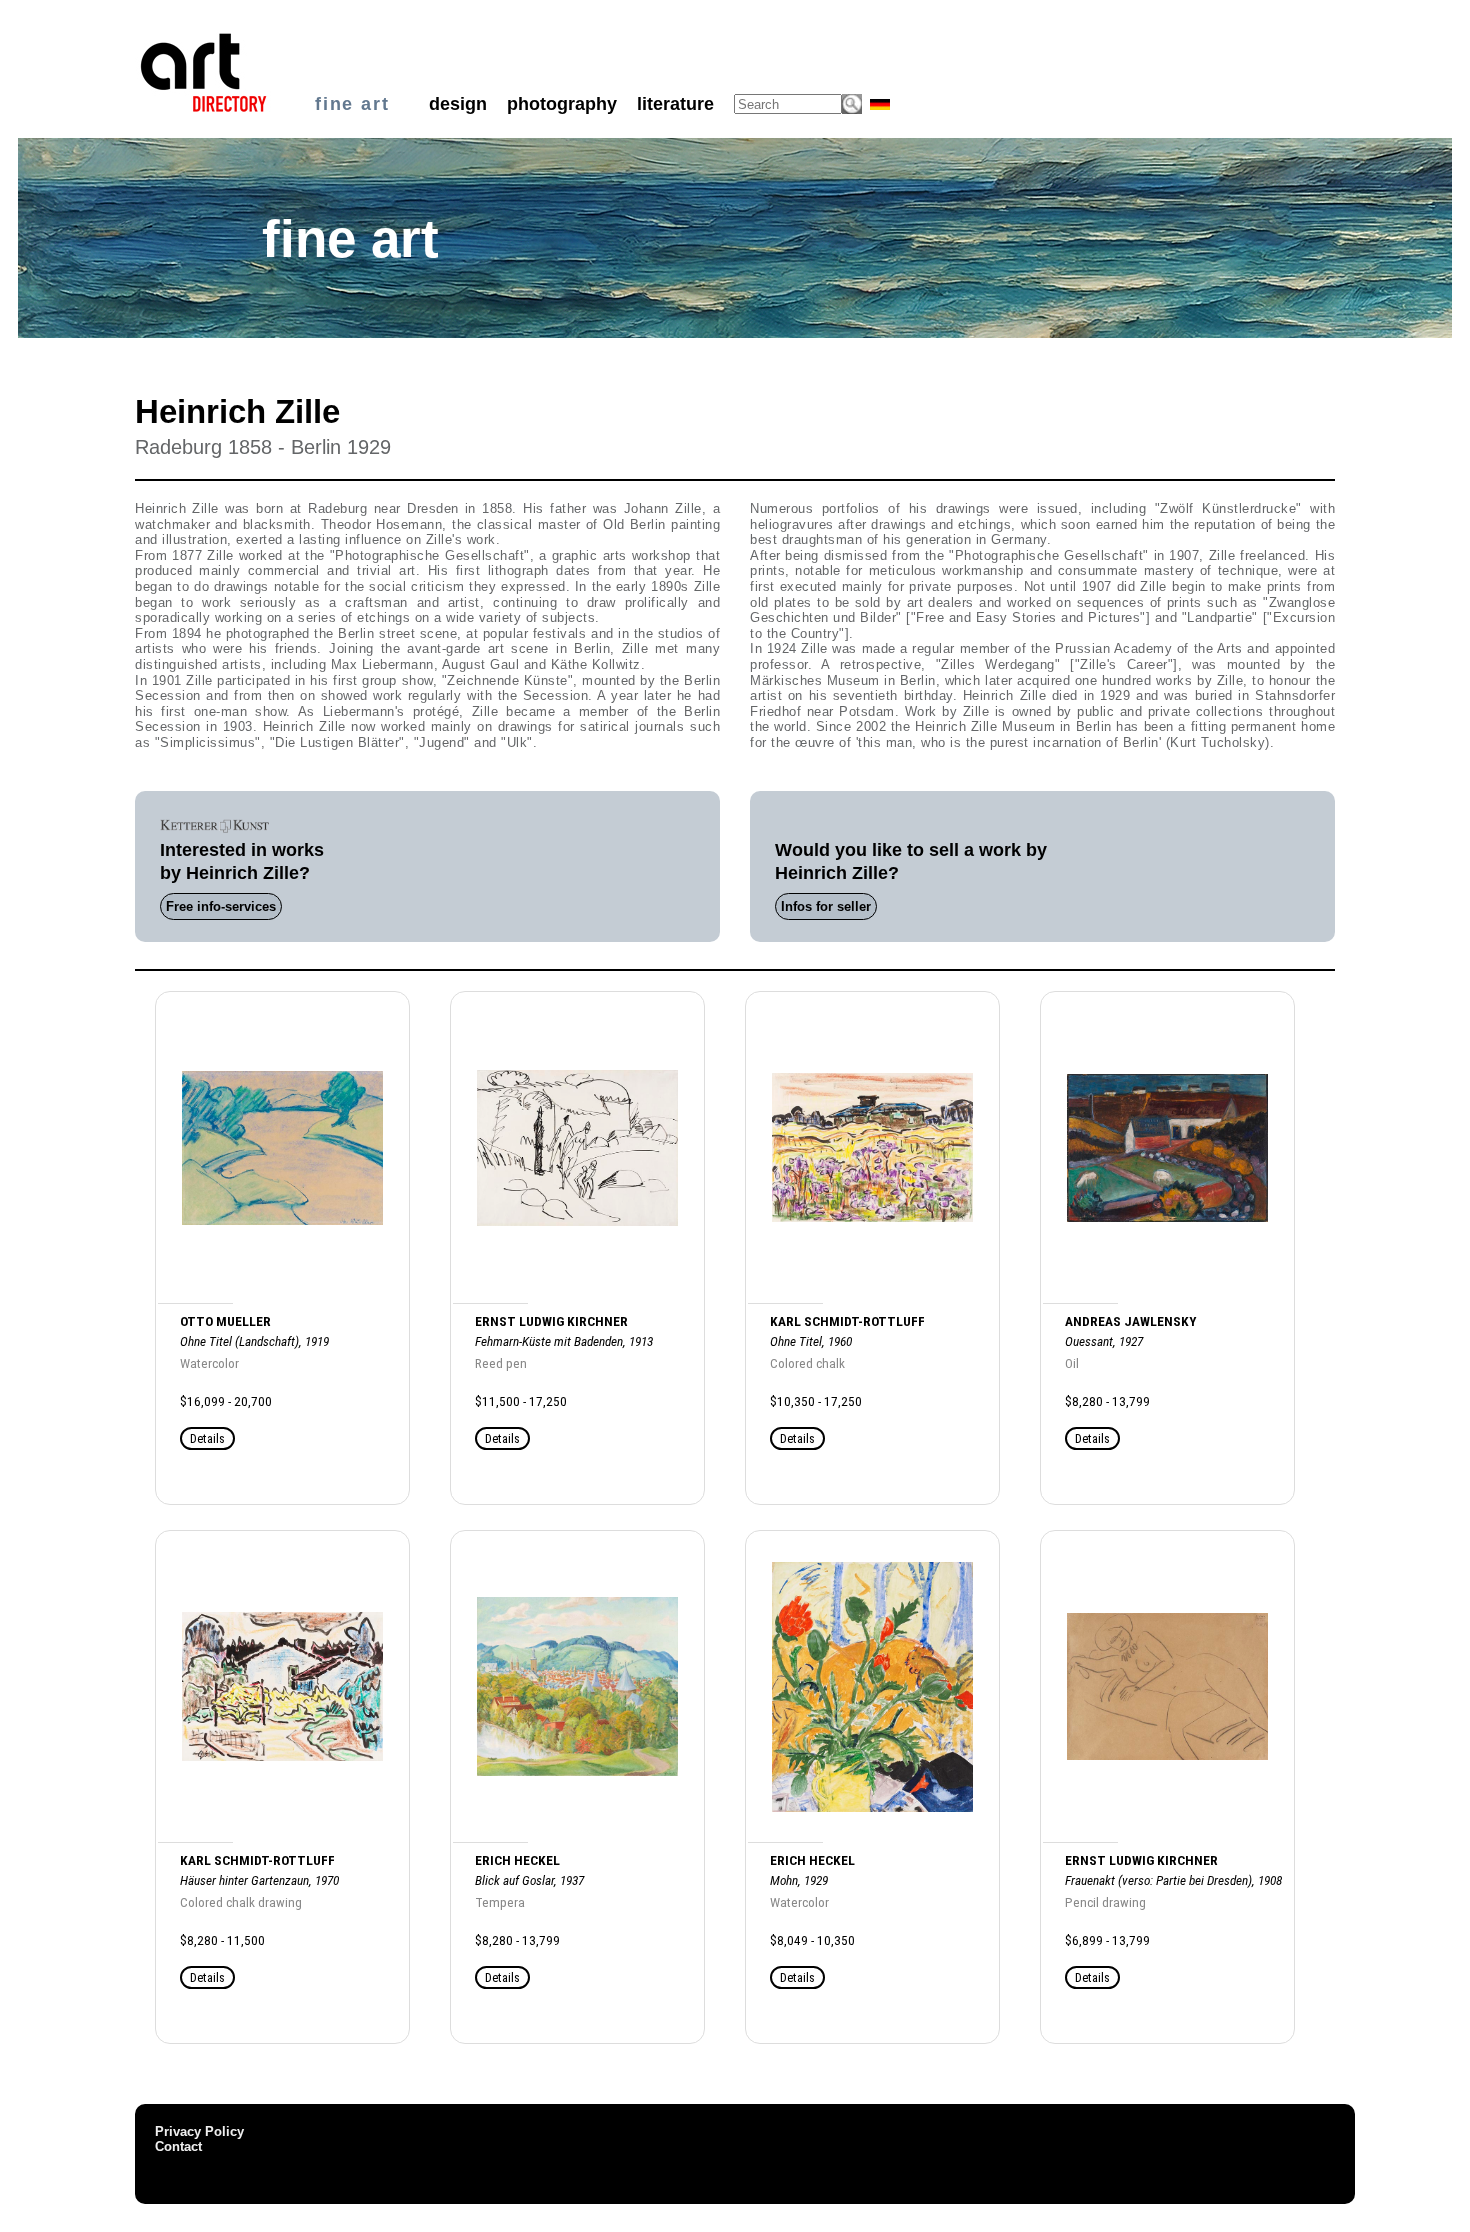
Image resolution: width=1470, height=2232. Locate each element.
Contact (178, 2146)
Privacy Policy (199, 2131)
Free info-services (221, 906)
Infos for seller (826, 906)
